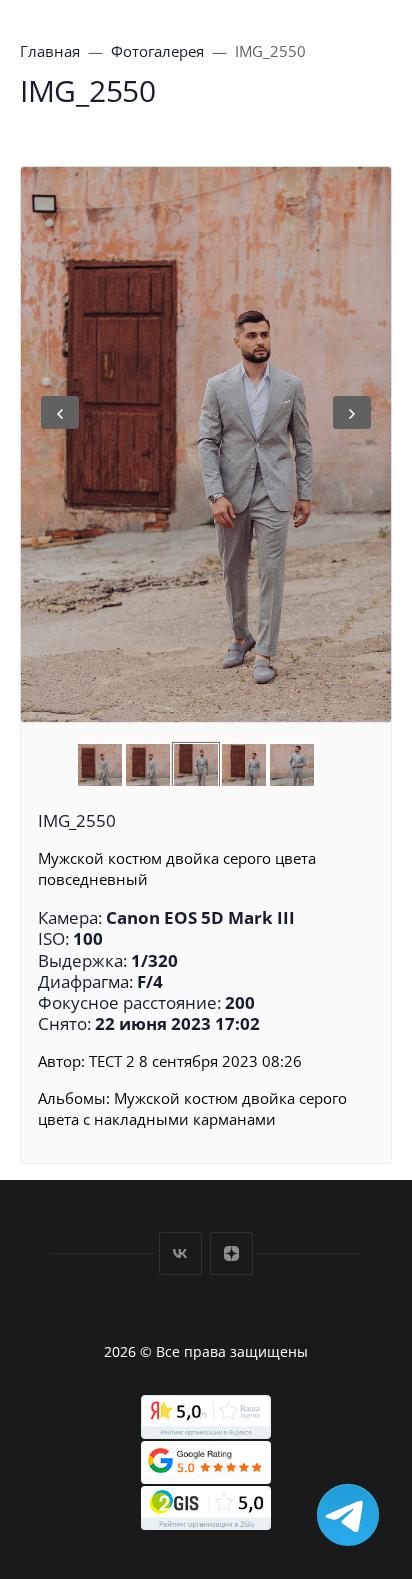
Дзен (231, 1253)
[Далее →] (206, 444)
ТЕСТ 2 (112, 1061)
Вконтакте (180, 1253)
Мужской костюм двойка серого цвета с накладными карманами (192, 1108)
